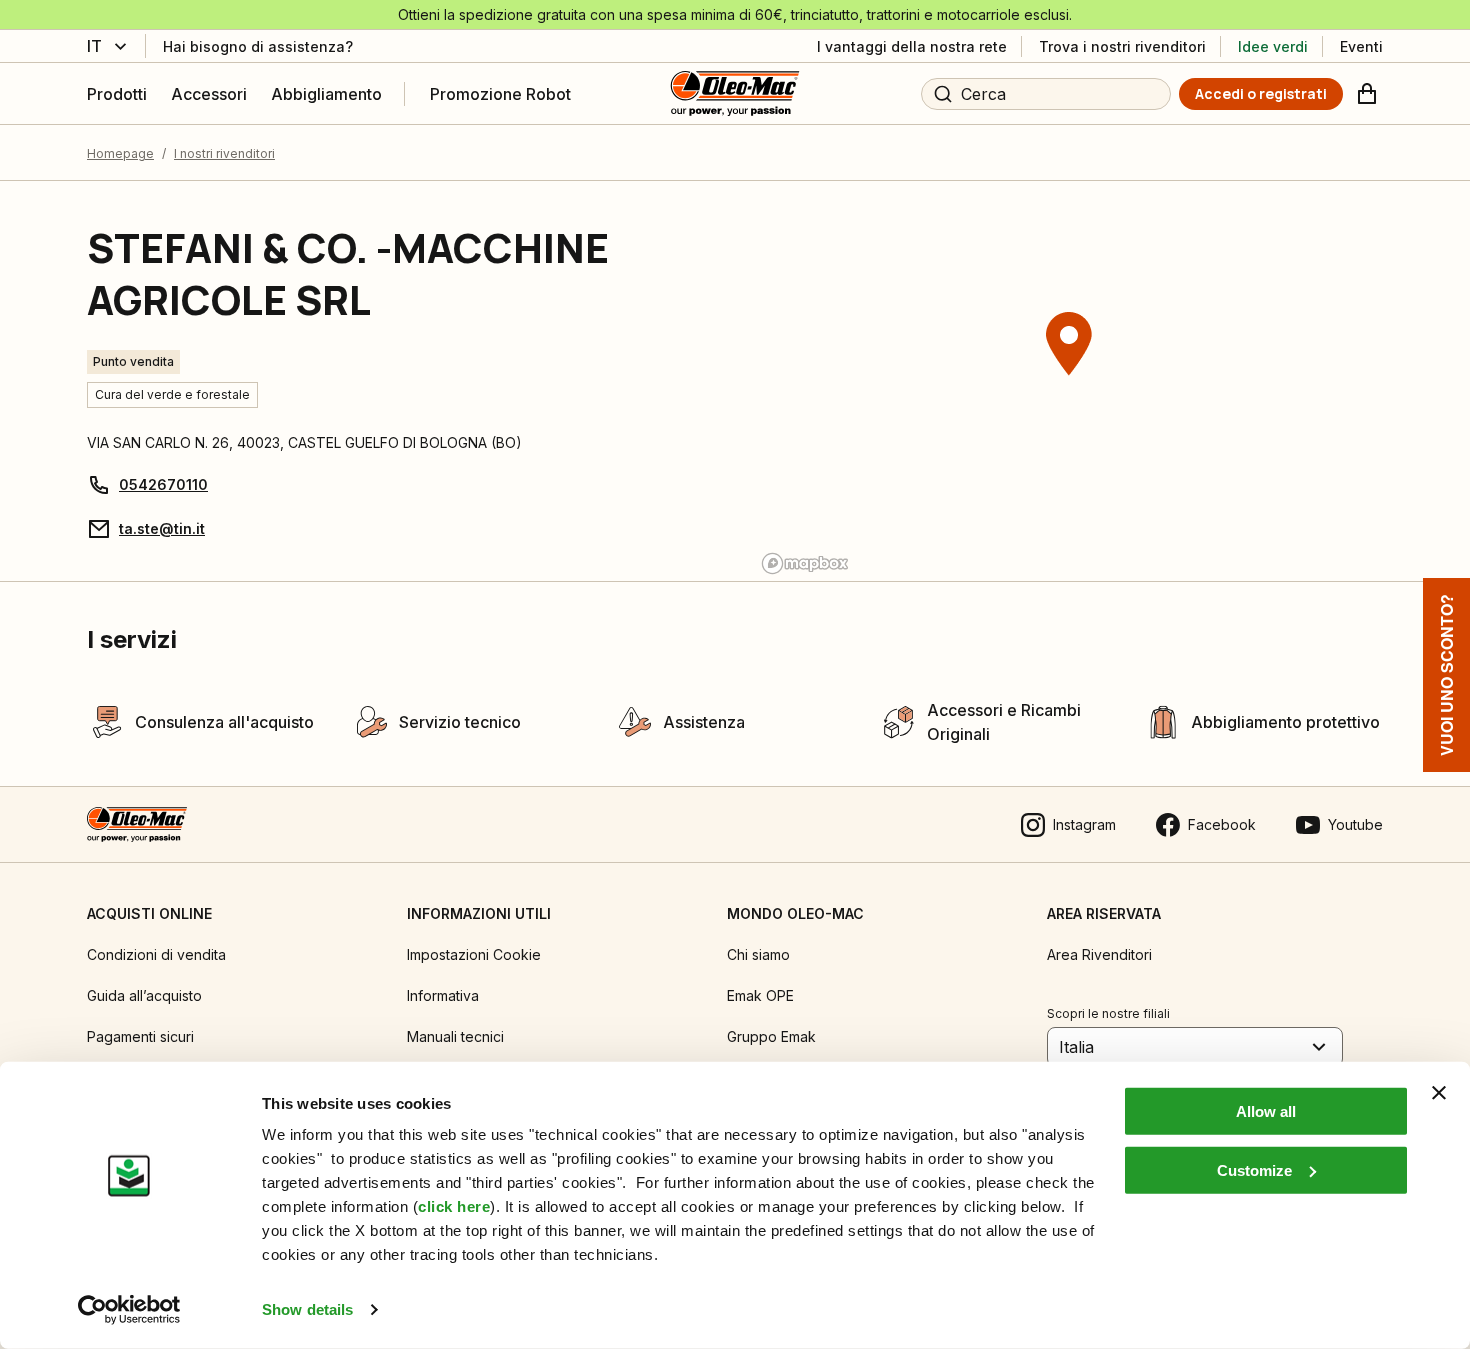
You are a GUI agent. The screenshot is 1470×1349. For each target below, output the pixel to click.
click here (454, 1206)
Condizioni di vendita (156, 954)
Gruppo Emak (771, 1036)
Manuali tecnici (455, 1036)
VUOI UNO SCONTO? (1446, 675)
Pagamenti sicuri (140, 1036)
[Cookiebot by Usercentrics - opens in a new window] (129, 1310)
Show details (307, 1309)
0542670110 (163, 484)
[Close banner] (1439, 1093)
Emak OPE (760, 995)
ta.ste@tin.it (162, 528)
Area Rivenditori (1099, 954)
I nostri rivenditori (224, 153)
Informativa (443, 995)
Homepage (120, 153)
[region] (1069, 381)
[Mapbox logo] (805, 563)
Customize (1254, 1169)
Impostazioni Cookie (474, 954)
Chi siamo (758, 954)
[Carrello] (1367, 94)
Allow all (1266, 1111)
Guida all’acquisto (144, 995)
